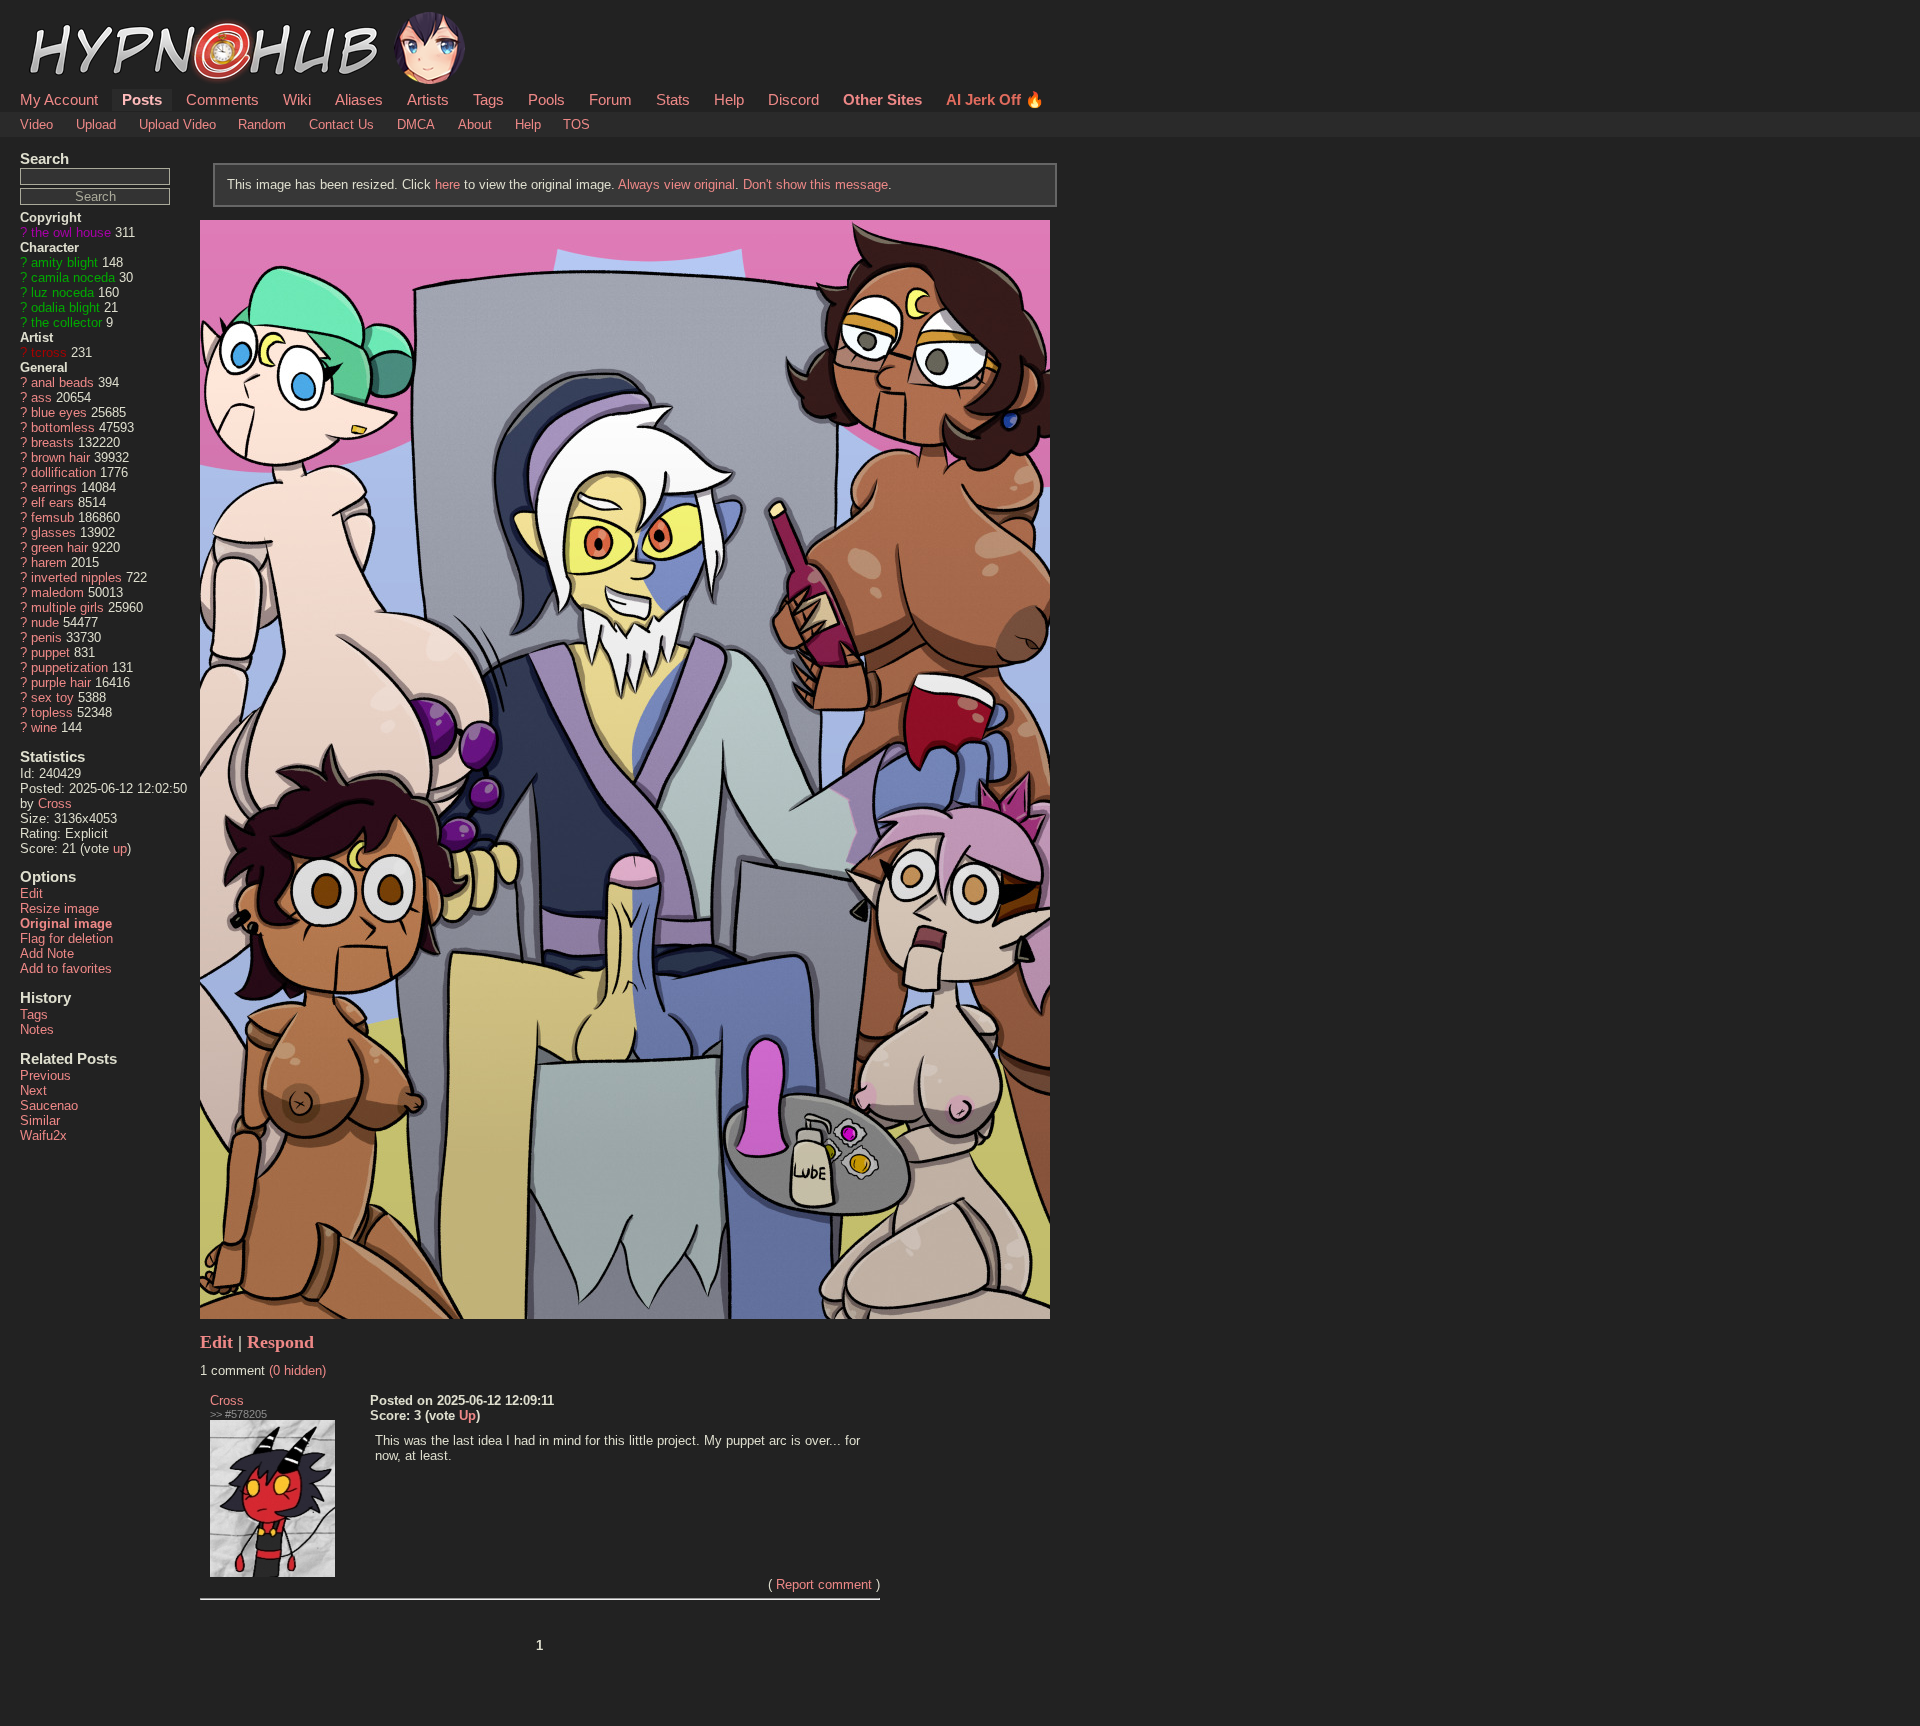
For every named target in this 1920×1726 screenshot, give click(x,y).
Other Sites (882, 99)
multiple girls (67, 607)
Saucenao (49, 1105)
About (475, 124)
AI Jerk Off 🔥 (995, 99)
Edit (31, 893)
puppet (50, 652)
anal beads (62, 382)
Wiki (297, 99)
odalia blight (65, 307)
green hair (59, 547)
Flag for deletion (66, 938)
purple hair (61, 682)
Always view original (676, 184)
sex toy (52, 697)
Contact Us (341, 124)
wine (44, 727)
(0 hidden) (297, 1370)
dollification (63, 472)
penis (46, 637)
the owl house (71, 232)
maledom (57, 592)
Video (36, 124)
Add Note (47, 953)
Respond (280, 1342)
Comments (222, 99)
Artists (428, 99)
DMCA (416, 124)
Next (33, 1090)
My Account (59, 99)
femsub (52, 517)
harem (49, 562)
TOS (576, 124)
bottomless (63, 427)
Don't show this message (815, 184)
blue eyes (59, 412)
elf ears (52, 502)
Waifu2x (43, 1135)
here (447, 184)
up (120, 848)
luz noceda (62, 292)
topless (52, 712)
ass (41, 397)
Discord (793, 99)
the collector (66, 322)
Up (467, 1415)
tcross (49, 352)
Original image (66, 923)
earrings (54, 487)
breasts (52, 442)
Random (262, 124)
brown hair (60, 457)
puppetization (69, 667)
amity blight (64, 262)
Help (729, 99)
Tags (488, 99)
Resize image (59, 908)
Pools (546, 99)
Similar (40, 1120)
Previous (45, 1075)
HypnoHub (76, 23)
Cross (55, 803)
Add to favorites (66, 968)
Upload (96, 124)
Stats (673, 99)
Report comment (824, 1584)
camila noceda (73, 277)
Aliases (359, 99)
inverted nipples (76, 577)
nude (45, 622)
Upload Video (177, 124)
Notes (37, 1029)
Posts (142, 99)
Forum (610, 99)
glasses (53, 532)
